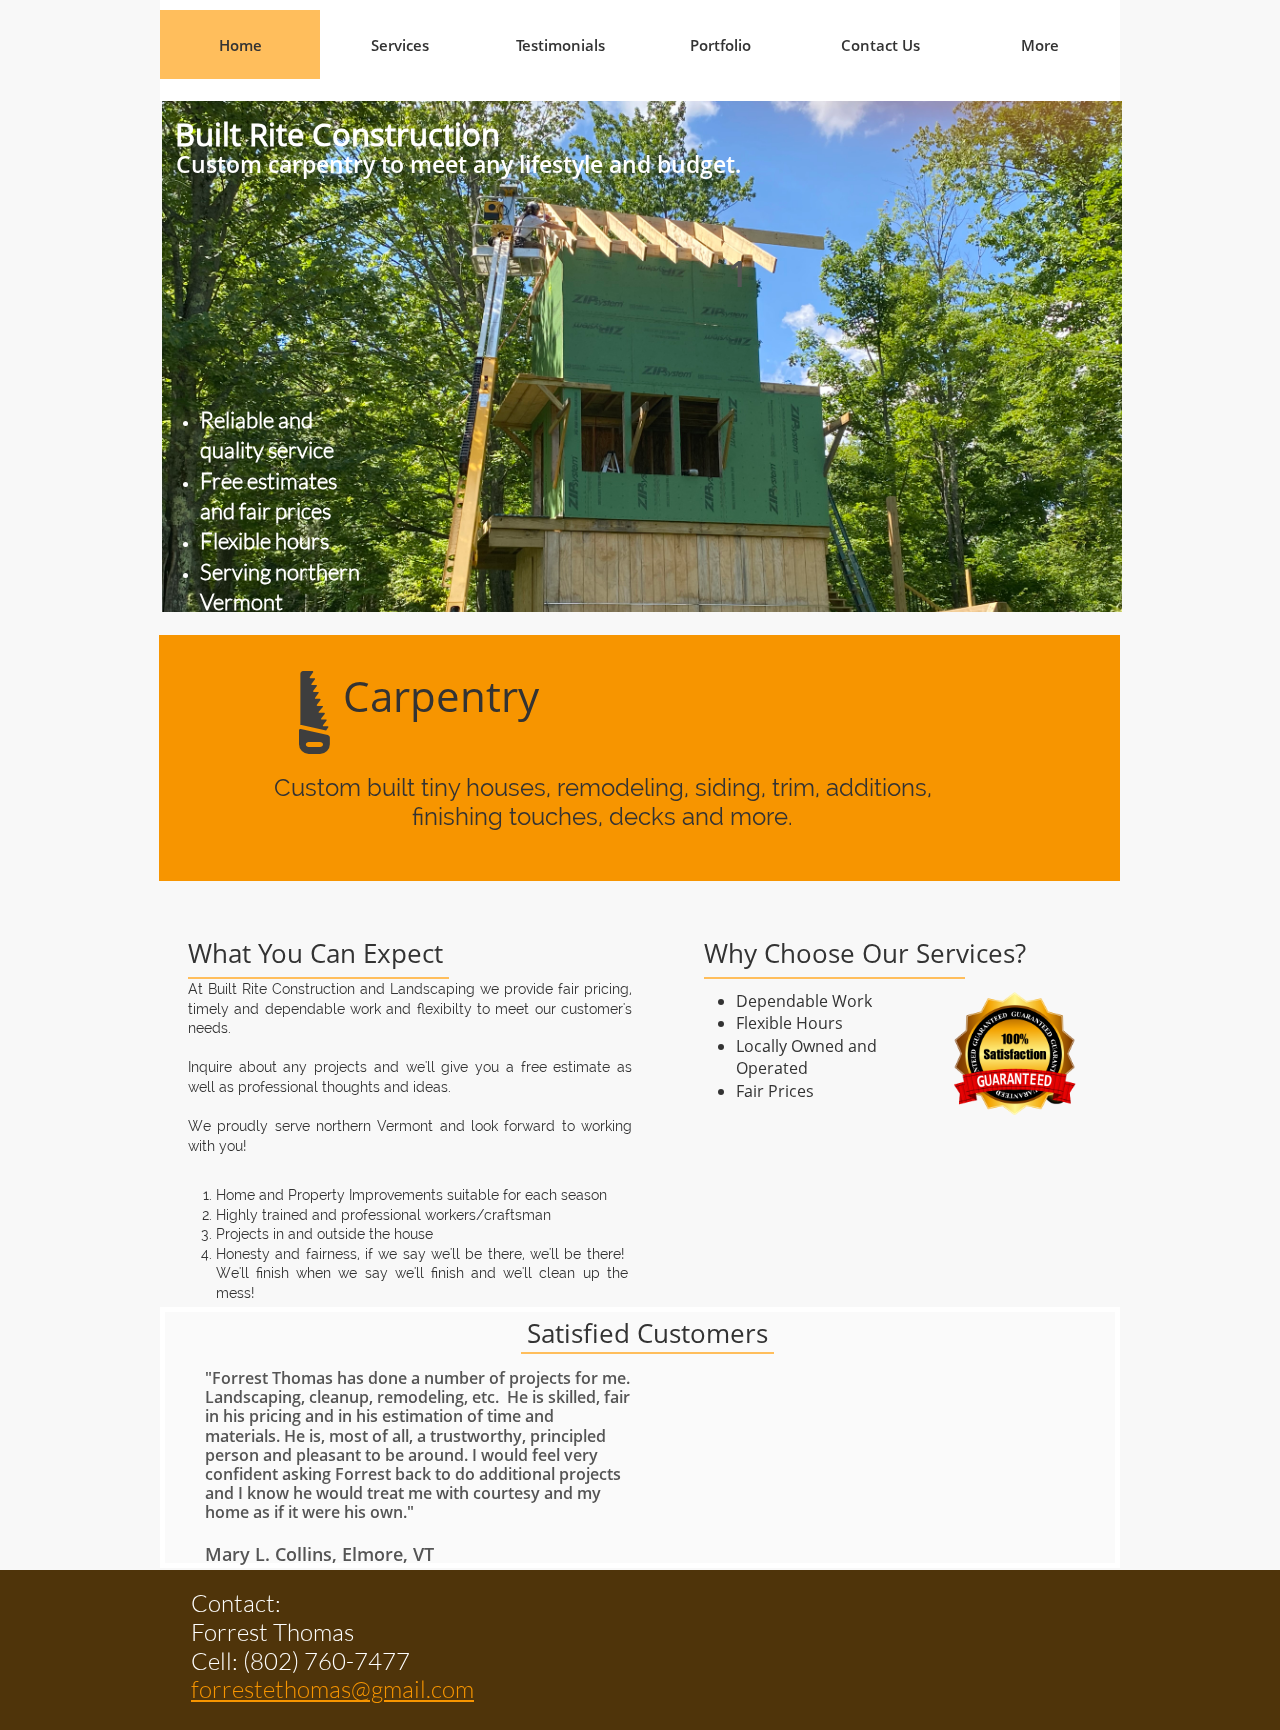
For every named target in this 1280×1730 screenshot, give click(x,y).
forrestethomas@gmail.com (332, 1689)
